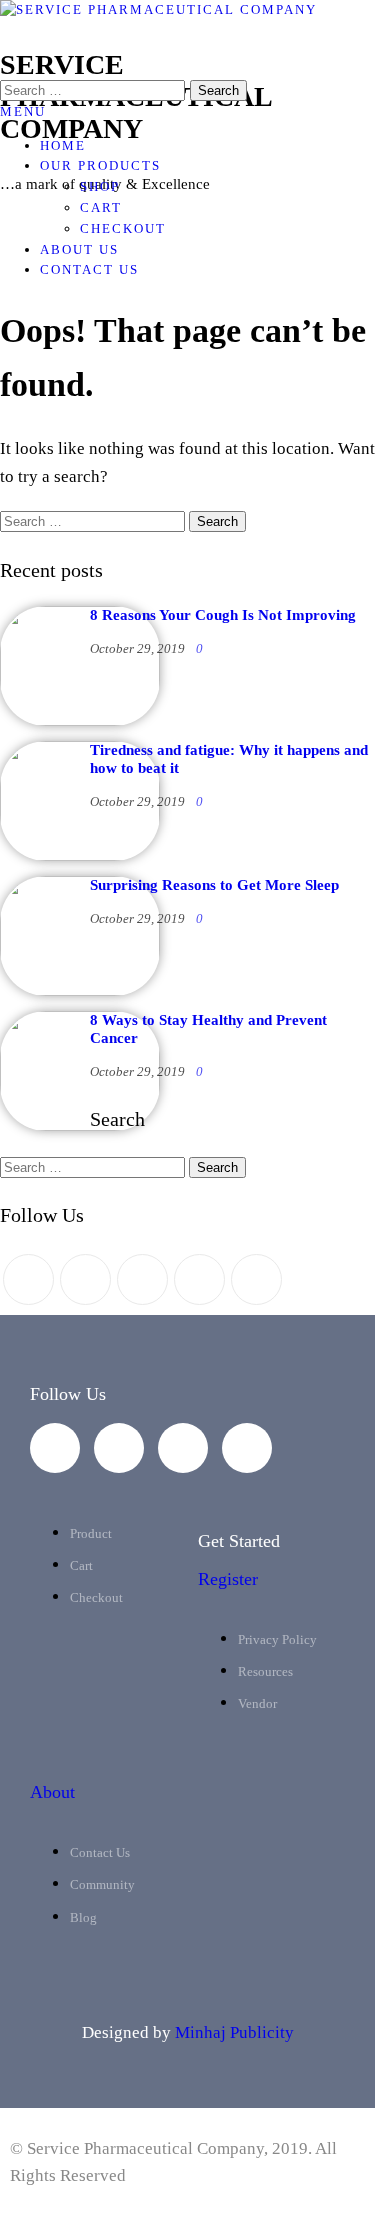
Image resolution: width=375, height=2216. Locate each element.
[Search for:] (94, 520)
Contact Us (89, 269)
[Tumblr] (256, 1279)
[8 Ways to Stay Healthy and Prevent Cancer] (80, 1126)
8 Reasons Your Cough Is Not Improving (223, 615)
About (52, 1792)
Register (228, 1579)
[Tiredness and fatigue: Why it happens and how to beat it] (80, 856)
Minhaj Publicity (234, 2032)
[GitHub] (199, 1279)
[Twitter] (28, 1279)
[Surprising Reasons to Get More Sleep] (80, 991)
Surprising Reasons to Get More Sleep (214, 885)
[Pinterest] (142, 1279)
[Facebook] (85, 1279)
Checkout (123, 228)
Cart (101, 207)
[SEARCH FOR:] (95, 90)
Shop (100, 186)
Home (63, 145)
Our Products (100, 165)
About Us (79, 249)
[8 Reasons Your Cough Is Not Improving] (80, 721)
